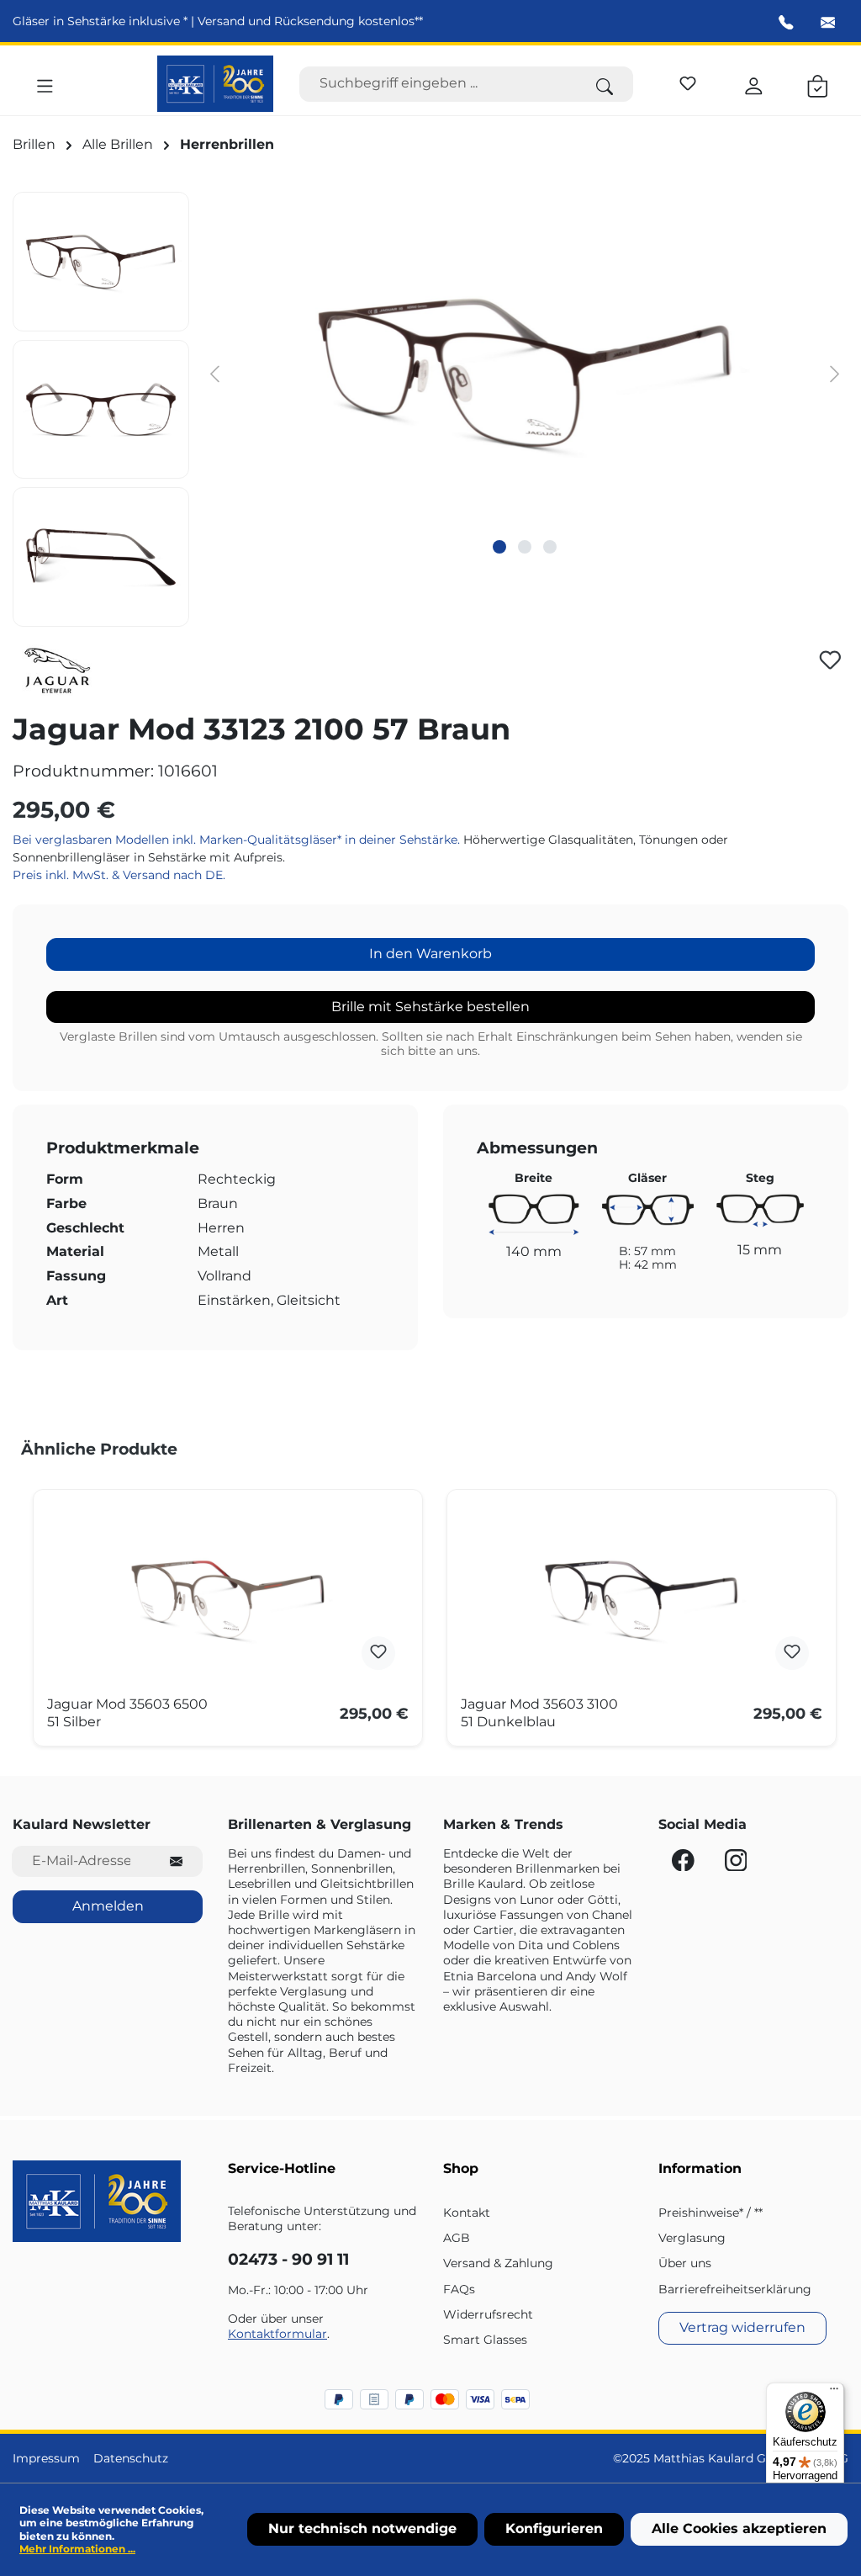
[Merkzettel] (688, 81)
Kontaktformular (277, 2334)
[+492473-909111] (786, 23)
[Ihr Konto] (754, 83)
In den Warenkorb (430, 954)
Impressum (46, 2458)
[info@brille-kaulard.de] (828, 23)
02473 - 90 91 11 (288, 2259)
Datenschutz (131, 2458)
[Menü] (45, 83)
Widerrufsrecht (488, 2314)
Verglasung (692, 2238)
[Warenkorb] (818, 83)
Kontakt (467, 2213)
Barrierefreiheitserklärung (735, 2289)
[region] (430, 409)
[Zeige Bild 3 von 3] (550, 547)
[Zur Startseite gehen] (216, 84)
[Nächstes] (835, 373)
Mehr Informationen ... (77, 2549)
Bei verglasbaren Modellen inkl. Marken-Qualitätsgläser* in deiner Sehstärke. (238, 840)
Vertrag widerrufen (742, 2327)
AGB (457, 2238)
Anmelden (108, 1906)
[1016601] (525, 373)
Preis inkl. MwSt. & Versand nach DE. (119, 875)
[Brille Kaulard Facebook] (685, 1864)
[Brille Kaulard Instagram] (736, 1864)
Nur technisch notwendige (362, 2528)
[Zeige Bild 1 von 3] (499, 547)
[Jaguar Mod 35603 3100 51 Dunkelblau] (642, 1599)
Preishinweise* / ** (710, 2213)
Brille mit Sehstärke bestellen (430, 1007)
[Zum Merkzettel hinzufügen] (830, 660)
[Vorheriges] (214, 373)
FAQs (459, 2289)
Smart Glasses (485, 2340)
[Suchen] (605, 84)
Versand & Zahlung (498, 2263)
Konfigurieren (554, 2528)
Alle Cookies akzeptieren (739, 2528)
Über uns (685, 2263)
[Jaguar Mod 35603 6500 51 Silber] (228, 1599)
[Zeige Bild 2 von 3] (525, 547)
